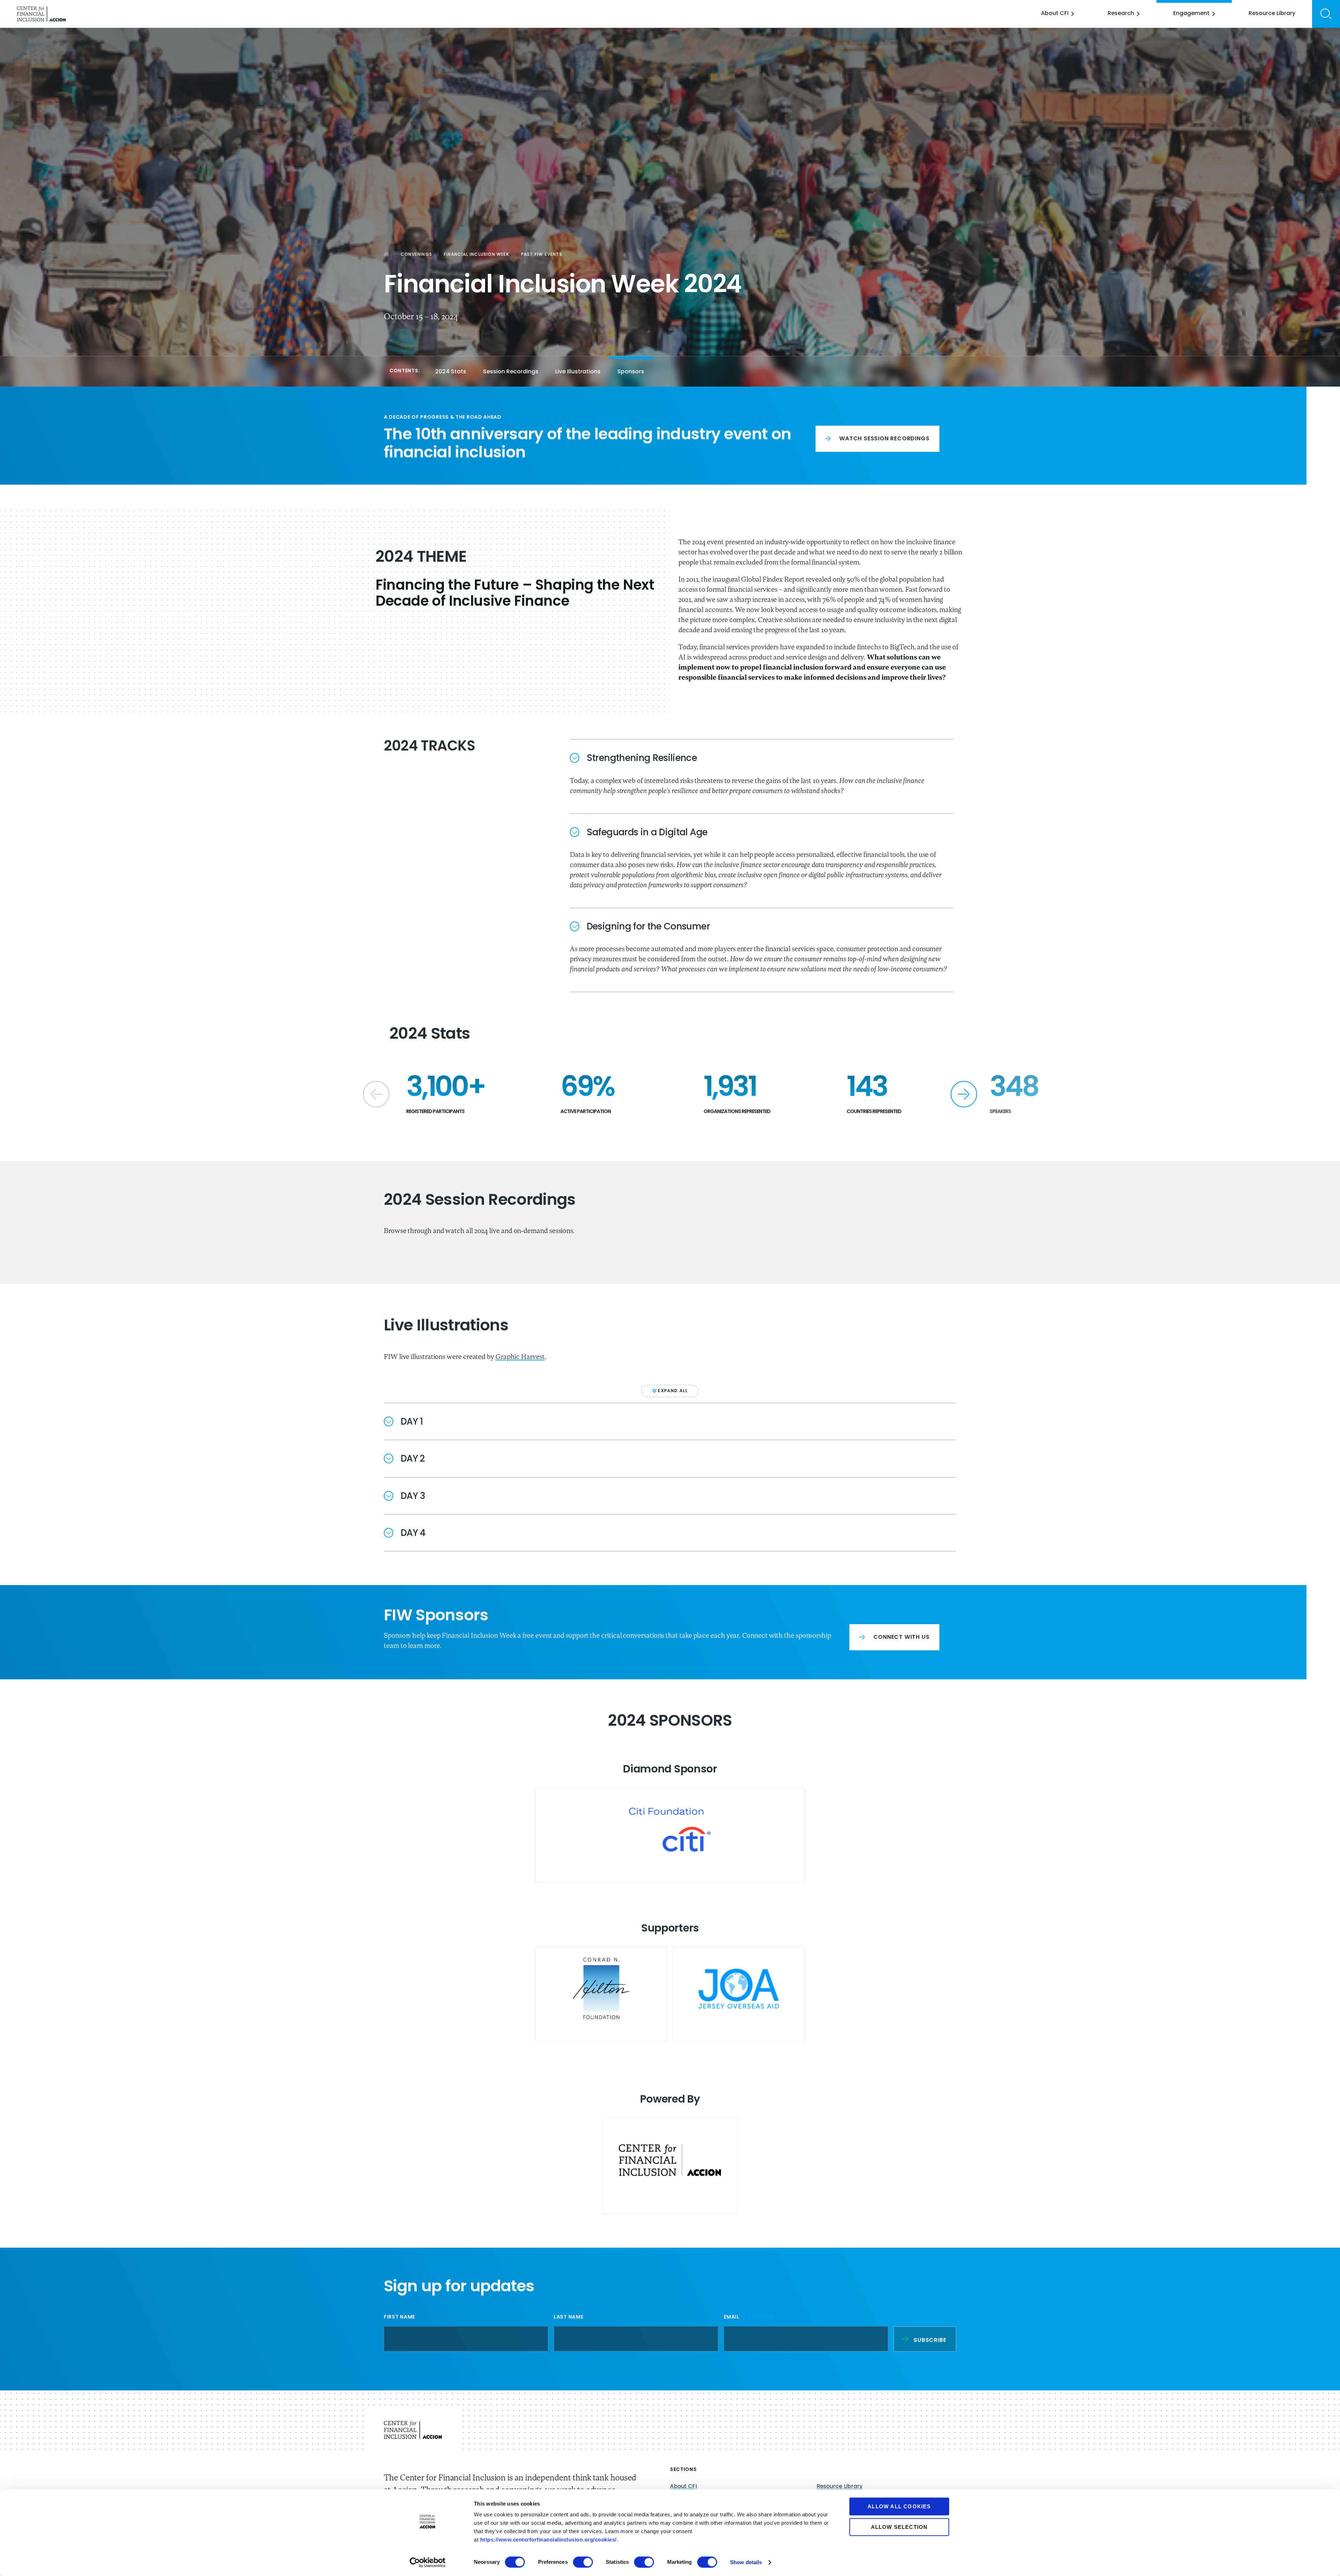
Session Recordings (511, 372)
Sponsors (631, 372)
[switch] (583, 2562)
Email (749, 2317)
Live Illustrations (578, 372)
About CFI (1055, 14)
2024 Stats (451, 372)
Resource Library (1272, 14)
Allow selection (899, 2527)
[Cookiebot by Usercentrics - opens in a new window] (428, 2562)
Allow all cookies (899, 2506)
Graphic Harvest (520, 1357)
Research (1121, 14)
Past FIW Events (542, 255)
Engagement (1191, 14)
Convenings (416, 255)
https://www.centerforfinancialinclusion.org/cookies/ (548, 2540)
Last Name (568, 2317)
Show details (746, 2562)
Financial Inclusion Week (477, 255)
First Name (399, 2317)
